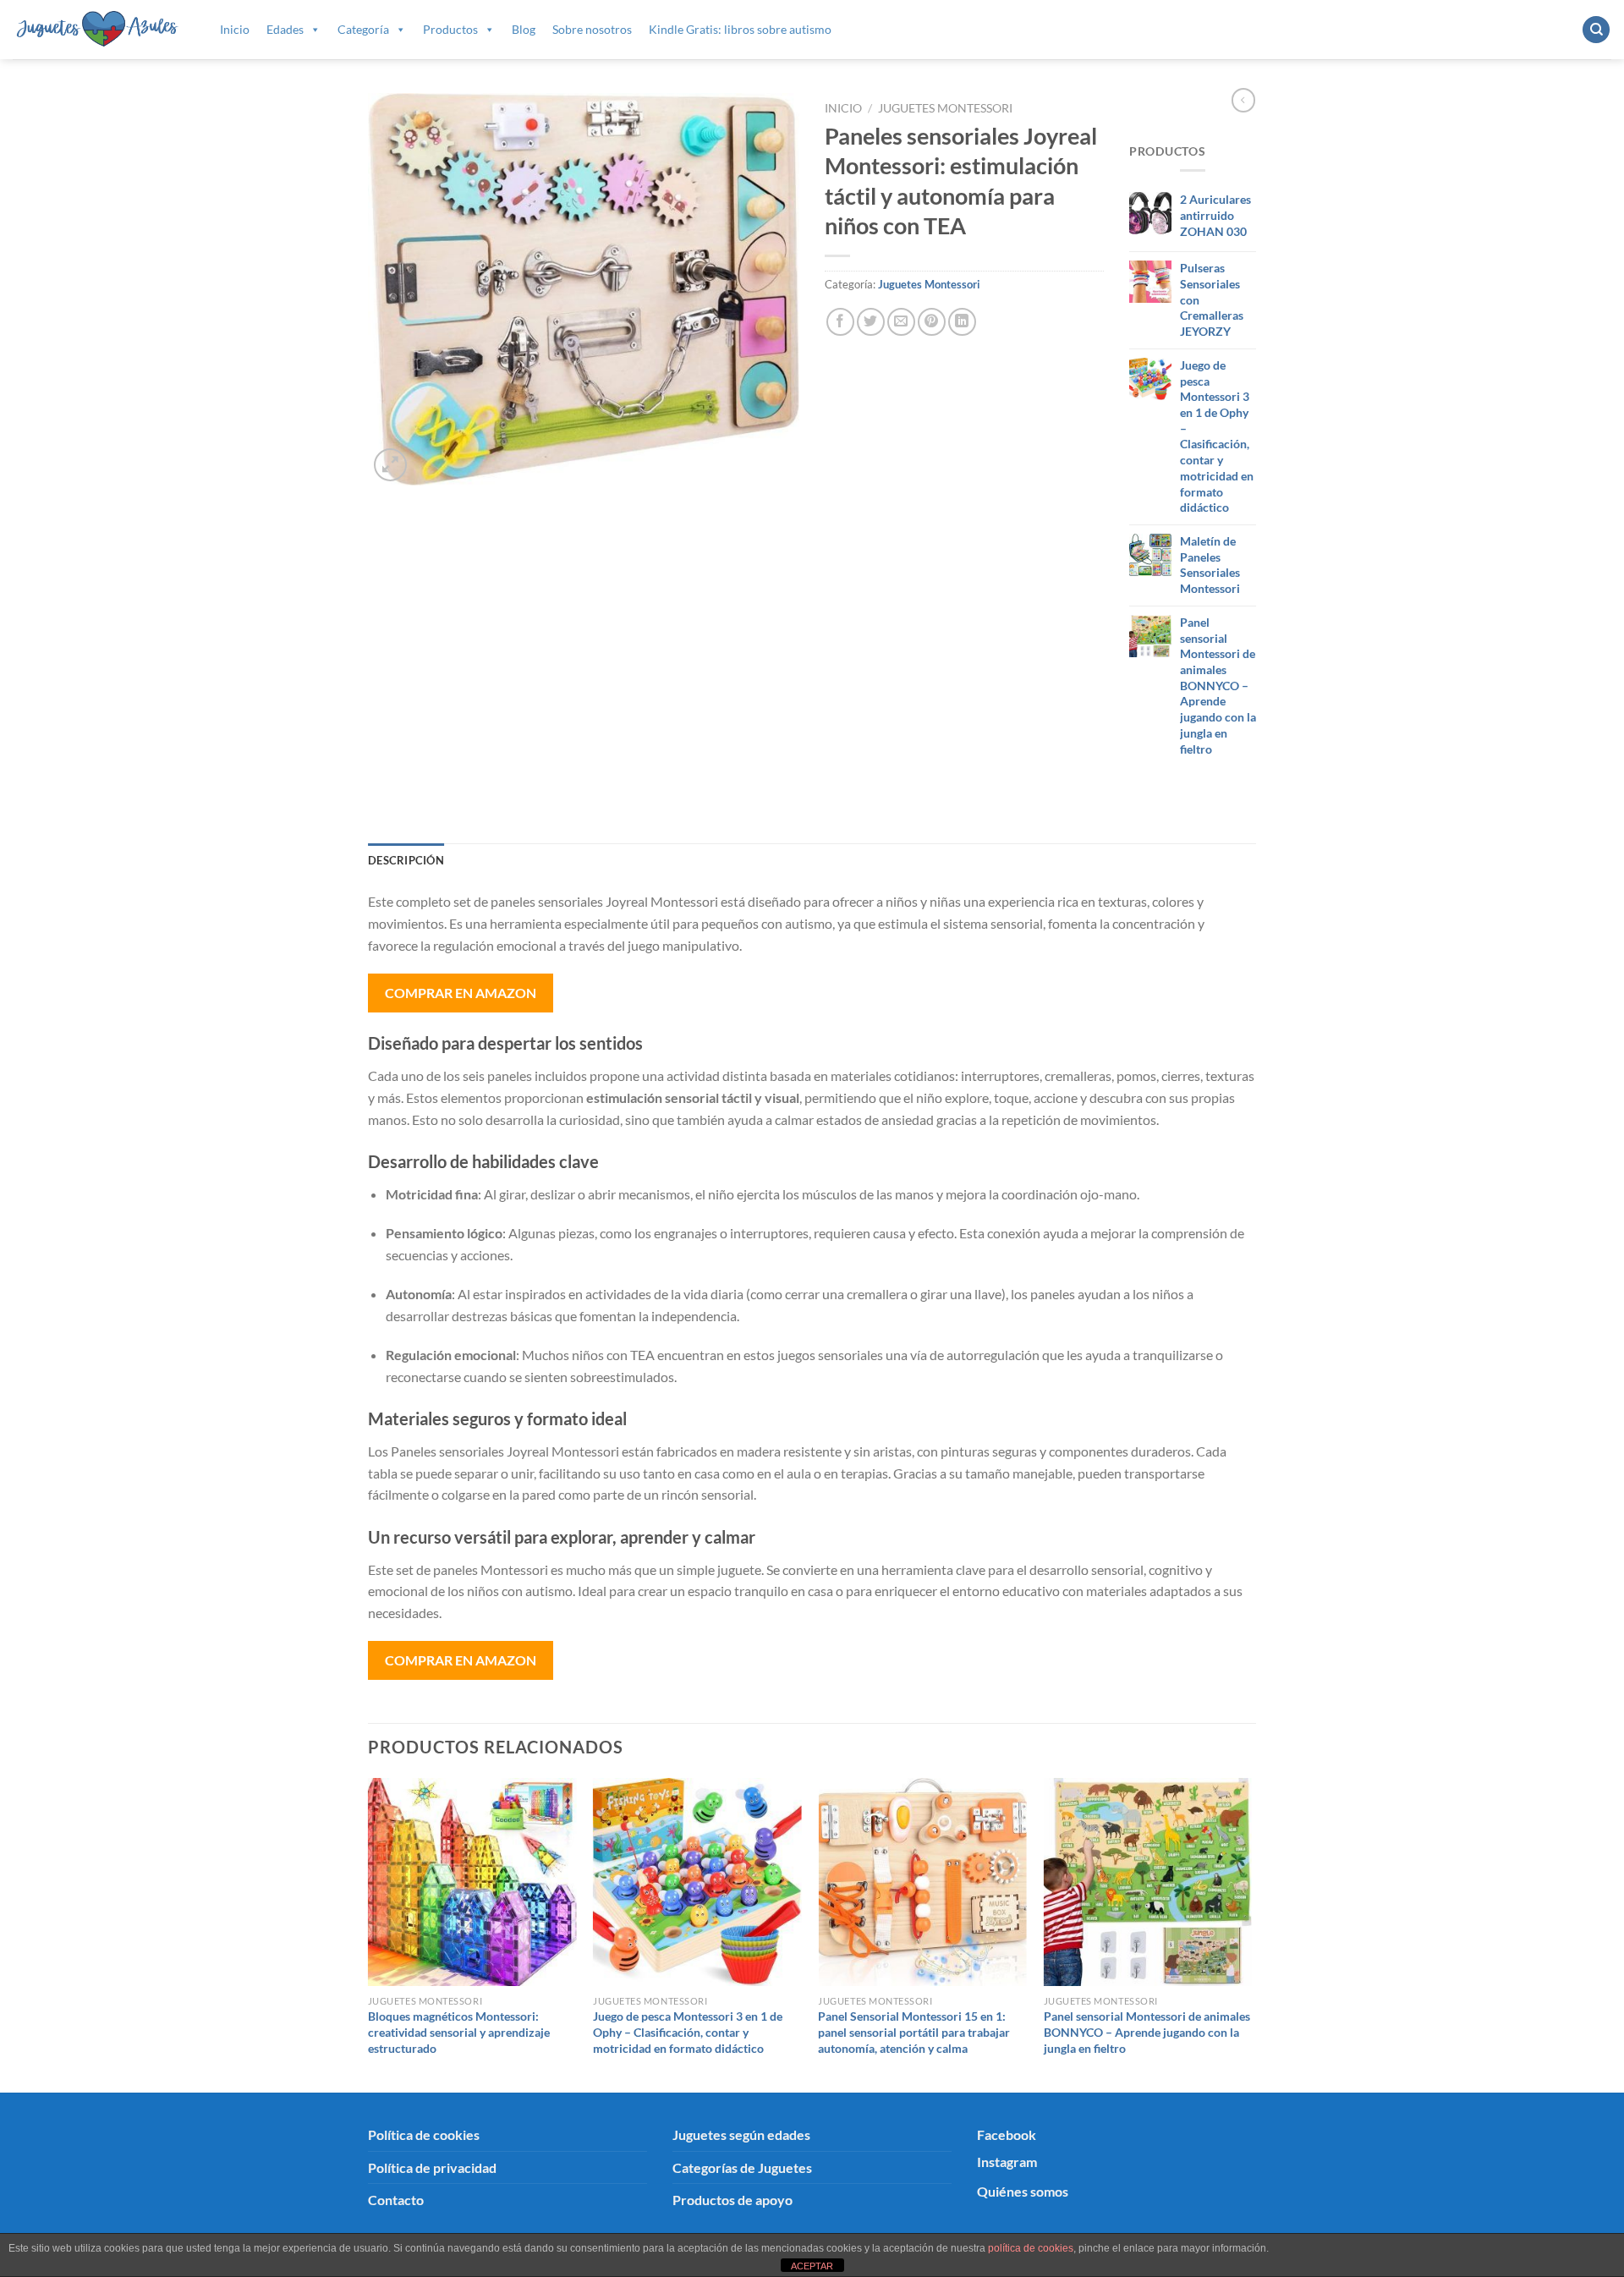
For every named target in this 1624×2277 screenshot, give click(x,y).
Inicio (235, 29)
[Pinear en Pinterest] (932, 322)
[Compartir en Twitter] (871, 322)
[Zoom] (390, 465)
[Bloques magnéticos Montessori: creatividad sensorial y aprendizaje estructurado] (472, 1882)
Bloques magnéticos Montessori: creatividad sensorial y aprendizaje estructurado (459, 2032)
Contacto (396, 2200)
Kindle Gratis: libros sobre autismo (740, 29)
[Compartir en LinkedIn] (962, 322)
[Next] (1251, 1934)
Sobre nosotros (592, 29)
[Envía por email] (901, 322)
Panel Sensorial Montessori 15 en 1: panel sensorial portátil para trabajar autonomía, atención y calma (914, 2032)
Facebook (1007, 2134)
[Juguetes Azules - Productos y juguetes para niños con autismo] (98, 29)
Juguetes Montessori (945, 108)
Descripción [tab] (406, 860)
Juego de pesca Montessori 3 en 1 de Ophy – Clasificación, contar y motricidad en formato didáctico (688, 2032)
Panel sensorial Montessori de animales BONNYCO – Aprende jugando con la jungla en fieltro (1147, 2032)
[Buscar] (1596, 30)
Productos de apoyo (732, 2200)
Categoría (363, 29)
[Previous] (369, 1934)
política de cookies (1031, 2248)
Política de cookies (424, 2134)
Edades (285, 29)
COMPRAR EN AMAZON (461, 993)
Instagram (1007, 2162)
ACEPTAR (812, 2266)
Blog (524, 29)
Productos (450, 29)
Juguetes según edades (741, 2134)
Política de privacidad (432, 2167)
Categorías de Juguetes (742, 2167)
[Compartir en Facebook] (840, 322)
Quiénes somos (1023, 2191)
